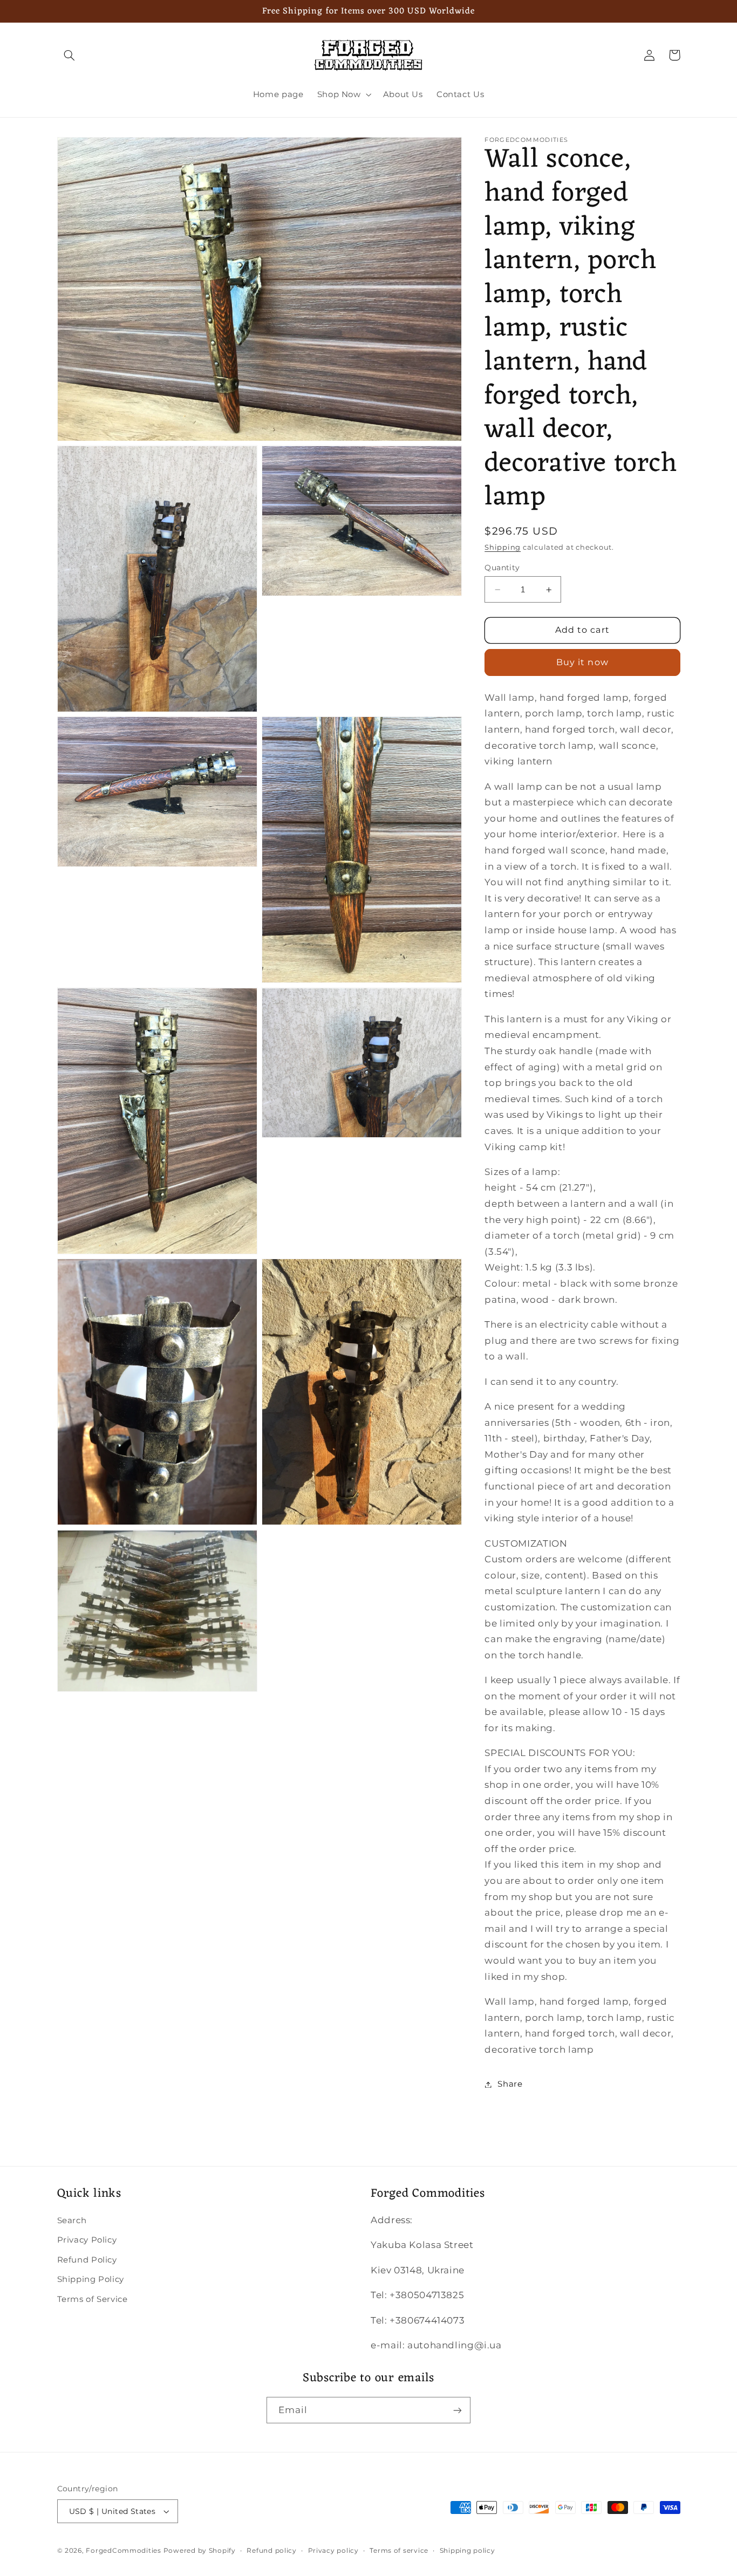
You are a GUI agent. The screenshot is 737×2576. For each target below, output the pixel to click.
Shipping (503, 547)
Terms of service (399, 2551)
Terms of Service (93, 2299)
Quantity (502, 568)
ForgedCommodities (124, 2551)
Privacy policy (333, 2551)
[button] (70, 55)
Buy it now (582, 662)
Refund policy (272, 2551)
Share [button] (510, 2084)
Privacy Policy (87, 2240)
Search (72, 2220)
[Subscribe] (458, 2410)
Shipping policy (468, 2551)
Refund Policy (87, 2260)
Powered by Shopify (200, 2551)
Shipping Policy (91, 2279)
